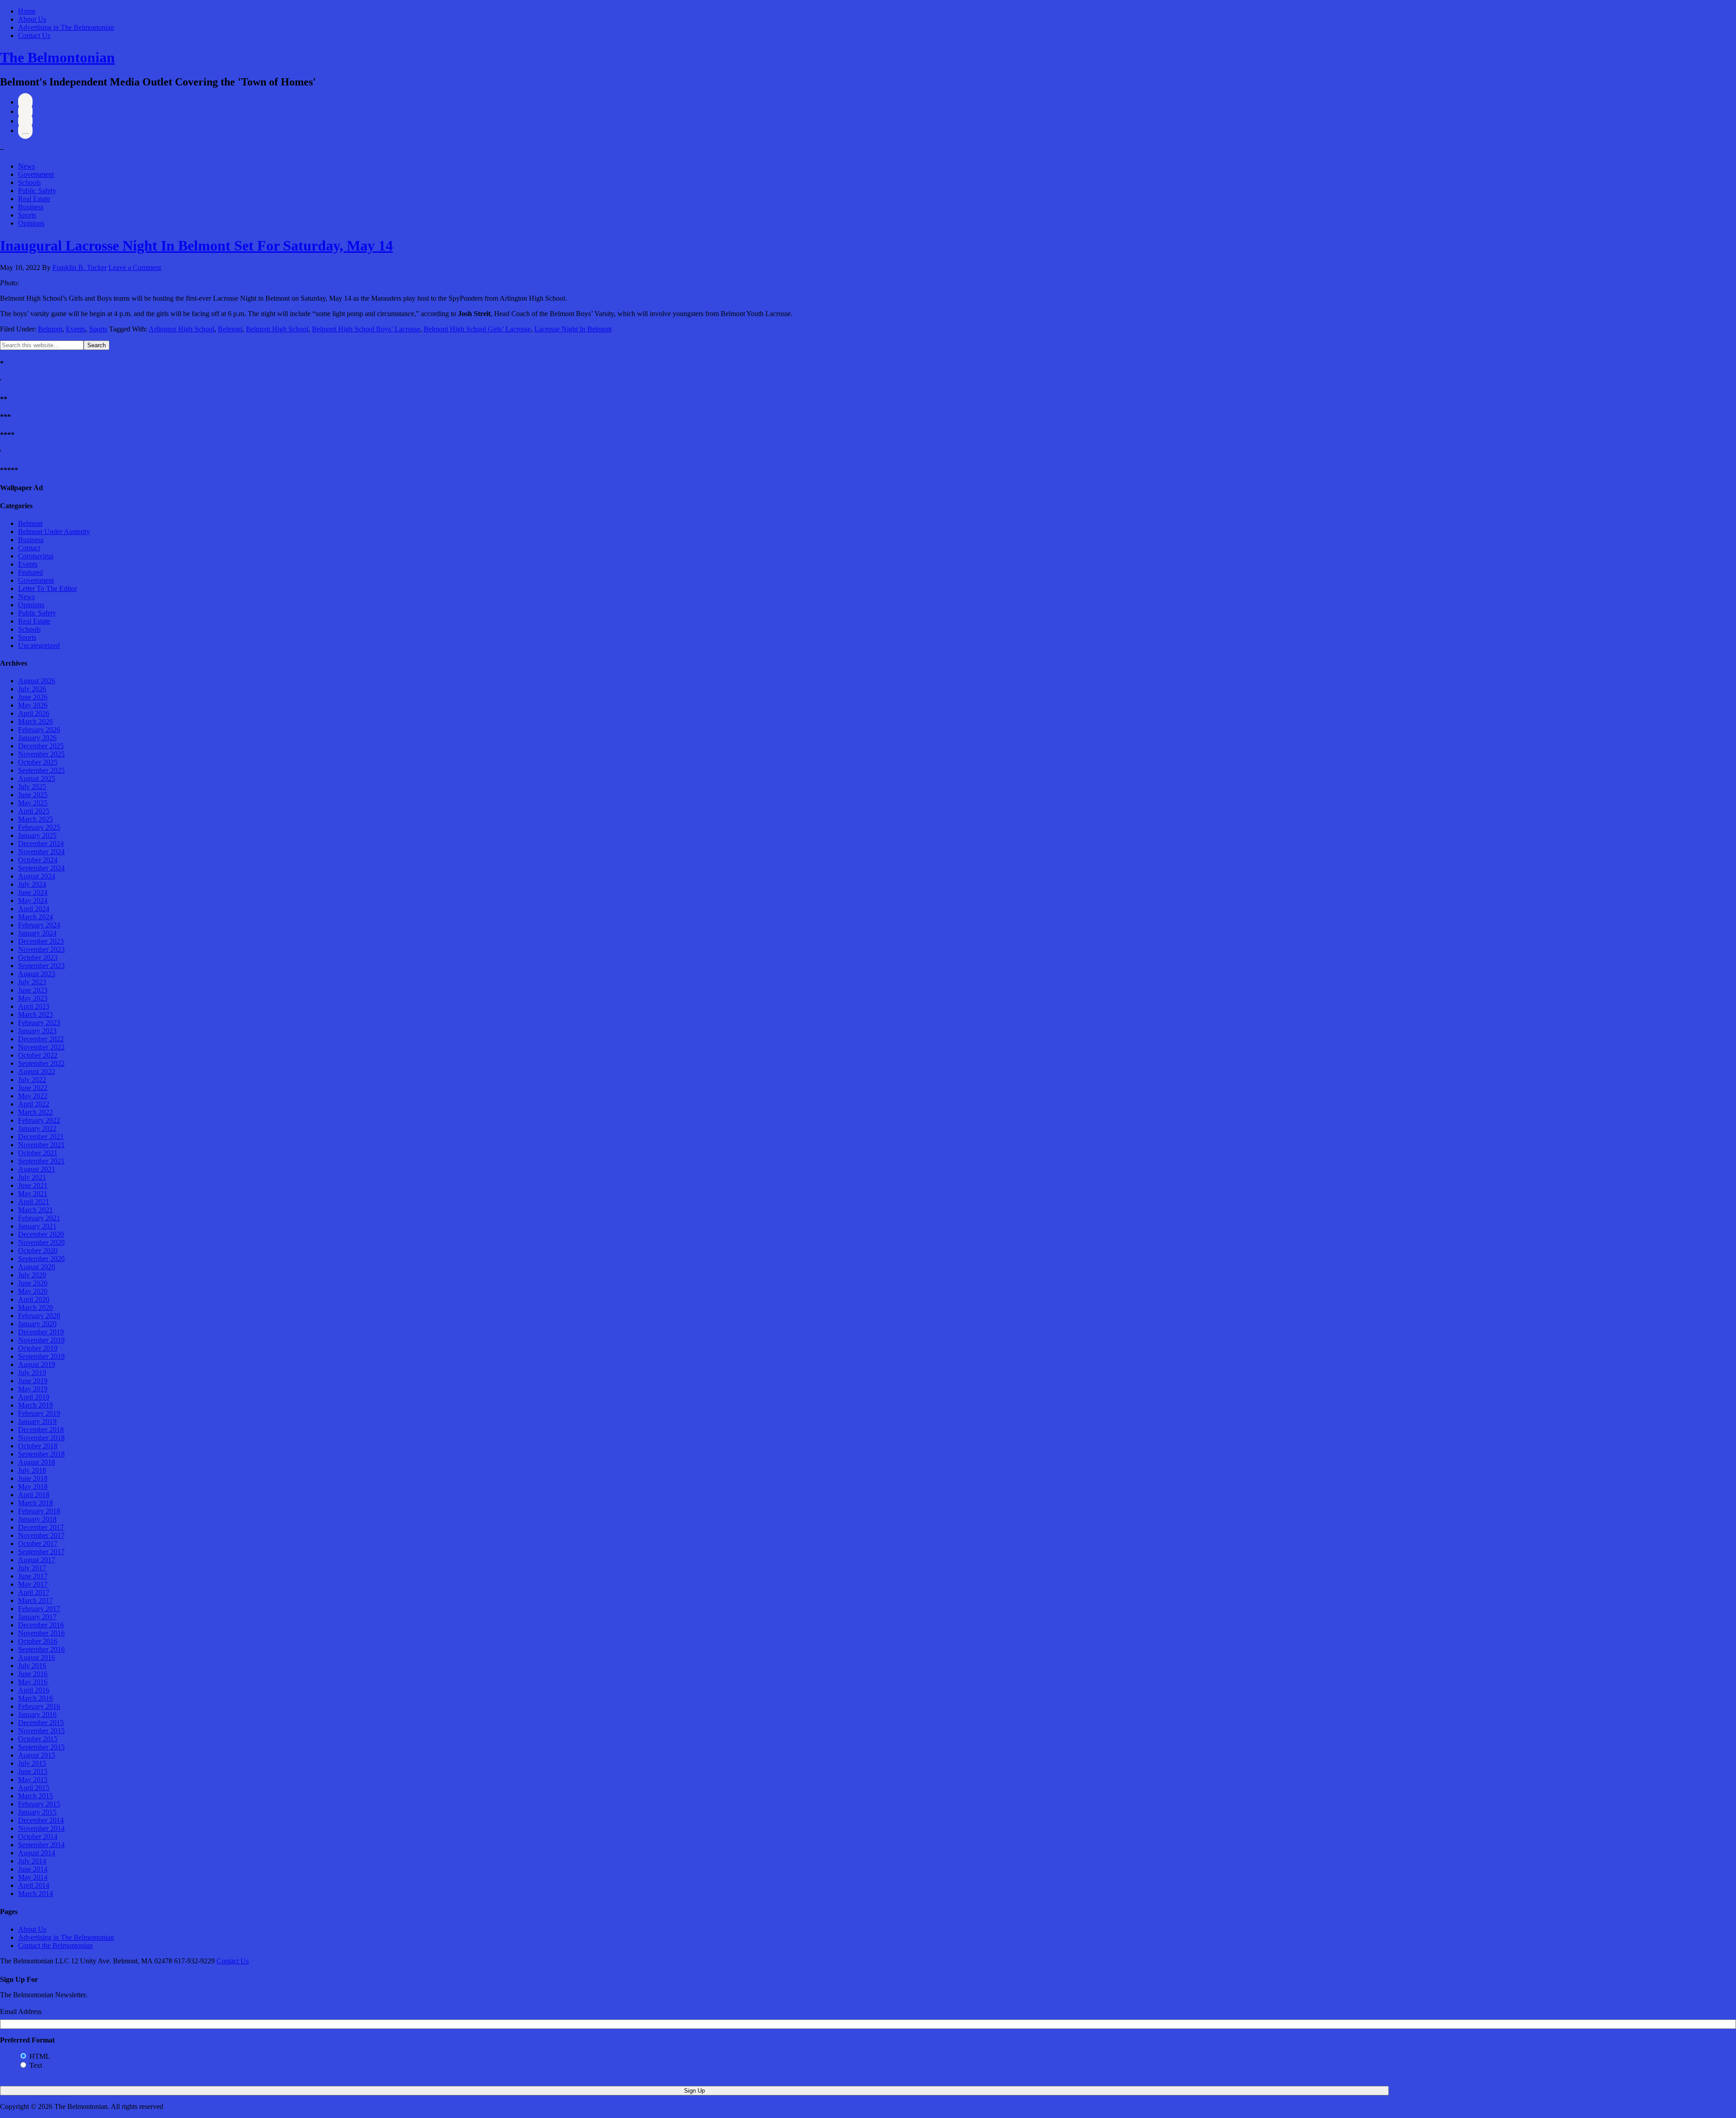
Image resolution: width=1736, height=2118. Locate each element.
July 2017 (32, 1568)
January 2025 (37, 835)
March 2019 (35, 1405)
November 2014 (41, 1828)
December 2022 (41, 1039)
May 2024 (33, 901)
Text (36, 2065)
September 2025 (41, 770)
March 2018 (35, 1503)
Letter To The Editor (47, 589)
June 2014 (33, 1869)
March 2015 (35, 1796)
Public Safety (37, 191)
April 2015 (34, 1788)
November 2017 (41, 1535)
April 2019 (34, 1397)
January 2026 (37, 738)
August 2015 (37, 1755)
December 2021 (41, 1137)
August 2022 (37, 1071)
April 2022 (34, 1104)
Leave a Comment (135, 267)
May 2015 (33, 1780)
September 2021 (41, 1161)
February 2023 (39, 1023)
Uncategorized (39, 645)
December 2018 (41, 1430)
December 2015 (41, 1723)
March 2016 (35, 1698)
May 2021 (33, 1194)
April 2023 (34, 1006)
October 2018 (38, 1446)
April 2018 (34, 1495)
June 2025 (33, 795)
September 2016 (41, 1649)
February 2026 (39, 730)
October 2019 (38, 1348)
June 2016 (33, 1674)
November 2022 (41, 1047)
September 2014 (41, 1845)
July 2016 (32, 1666)
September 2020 (41, 1259)
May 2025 (33, 803)
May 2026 (33, 705)
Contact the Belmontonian (55, 1945)
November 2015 (41, 1731)
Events (76, 329)
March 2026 (35, 721)
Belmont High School (277, 329)
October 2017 (38, 1544)
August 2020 (37, 1267)
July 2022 (32, 1080)
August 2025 (37, 778)
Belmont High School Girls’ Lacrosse (477, 329)
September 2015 (41, 1747)
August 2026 (37, 681)
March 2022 (35, 1112)
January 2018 (37, 1519)
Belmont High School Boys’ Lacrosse (366, 329)
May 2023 (33, 998)
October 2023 (38, 957)
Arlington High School (182, 329)
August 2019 (37, 1364)
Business (31, 207)
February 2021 (39, 1218)
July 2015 (32, 1763)
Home (27, 11)
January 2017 (37, 1617)
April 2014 (34, 1885)
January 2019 (37, 1421)
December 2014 (41, 1820)
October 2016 (38, 1641)
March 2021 (35, 1210)
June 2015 (33, 1771)
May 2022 (33, 1096)
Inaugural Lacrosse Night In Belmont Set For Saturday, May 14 (196, 246)
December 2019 (41, 1332)
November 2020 (41, 1242)
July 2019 (32, 1373)
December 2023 (41, 941)
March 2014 (35, 1893)
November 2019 (41, 1340)
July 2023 (32, 982)
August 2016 (37, 1657)
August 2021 (37, 1169)
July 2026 (32, 689)
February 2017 (39, 1609)
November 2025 (41, 754)
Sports (27, 215)
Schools (29, 182)
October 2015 (38, 1739)
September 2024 (41, 868)
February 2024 (39, 925)
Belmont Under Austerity (54, 532)
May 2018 (33, 1487)
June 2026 (33, 697)
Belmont (50, 329)
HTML (40, 2056)
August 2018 (37, 1462)
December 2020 (41, 1234)
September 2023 (41, 966)
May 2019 (33, 1389)
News (26, 166)
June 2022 (33, 1088)
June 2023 (33, 990)
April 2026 (34, 713)
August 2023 (37, 974)
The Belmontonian (57, 57)
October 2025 (38, 762)
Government (36, 174)
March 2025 (35, 819)
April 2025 (34, 811)
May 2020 (33, 1291)
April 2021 (34, 1202)
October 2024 (38, 860)
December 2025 (41, 746)
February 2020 (39, 1316)
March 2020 (35, 1307)
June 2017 (33, 1576)
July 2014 (32, 1861)
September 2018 (41, 1454)
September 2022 (41, 1063)
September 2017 (41, 1552)
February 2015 (39, 1804)
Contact (29, 548)
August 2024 (37, 876)
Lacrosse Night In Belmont (573, 329)
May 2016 (33, 1682)
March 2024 (35, 917)
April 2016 (34, 1690)
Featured (31, 572)
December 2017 (41, 1527)
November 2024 (41, 852)
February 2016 (39, 1706)
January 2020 (37, 1324)
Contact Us (34, 35)
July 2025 (32, 787)
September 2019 (41, 1356)
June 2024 (33, 892)
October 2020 (38, 1250)
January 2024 (37, 933)
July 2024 (32, 884)
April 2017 (34, 1592)
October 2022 (38, 1055)
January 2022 (37, 1128)
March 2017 (35, 1600)
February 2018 (39, 1511)
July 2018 (32, 1470)
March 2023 (35, 1014)
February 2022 (39, 1120)
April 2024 (34, 909)
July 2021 (32, 1177)
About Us (32, 19)
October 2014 (38, 1837)
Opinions (31, 223)
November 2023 (41, 949)
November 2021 (41, 1145)
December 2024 (41, 844)
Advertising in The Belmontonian (66, 27)
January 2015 (37, 1812)
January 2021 (37, 1226)
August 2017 (37, 1560)
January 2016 (37, 1714)
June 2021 (33, 1185)
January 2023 (37, 1031)
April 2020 (34, 1299)
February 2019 (39, 1413)
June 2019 (33, 1381)
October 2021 (38, 1153)
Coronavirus (36, 556)
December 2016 (41, 1625)
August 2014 (37, 1853)
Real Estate (34, 199)
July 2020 (32, 1275)
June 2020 (33, 1283)
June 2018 (33, 1478)
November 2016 (41, 1633)
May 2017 (33, 1584)
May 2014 (33, 1877)
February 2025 (39, 827)
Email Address (21, 2012)
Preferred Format (27, 2040)
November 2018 (41, 1438)
